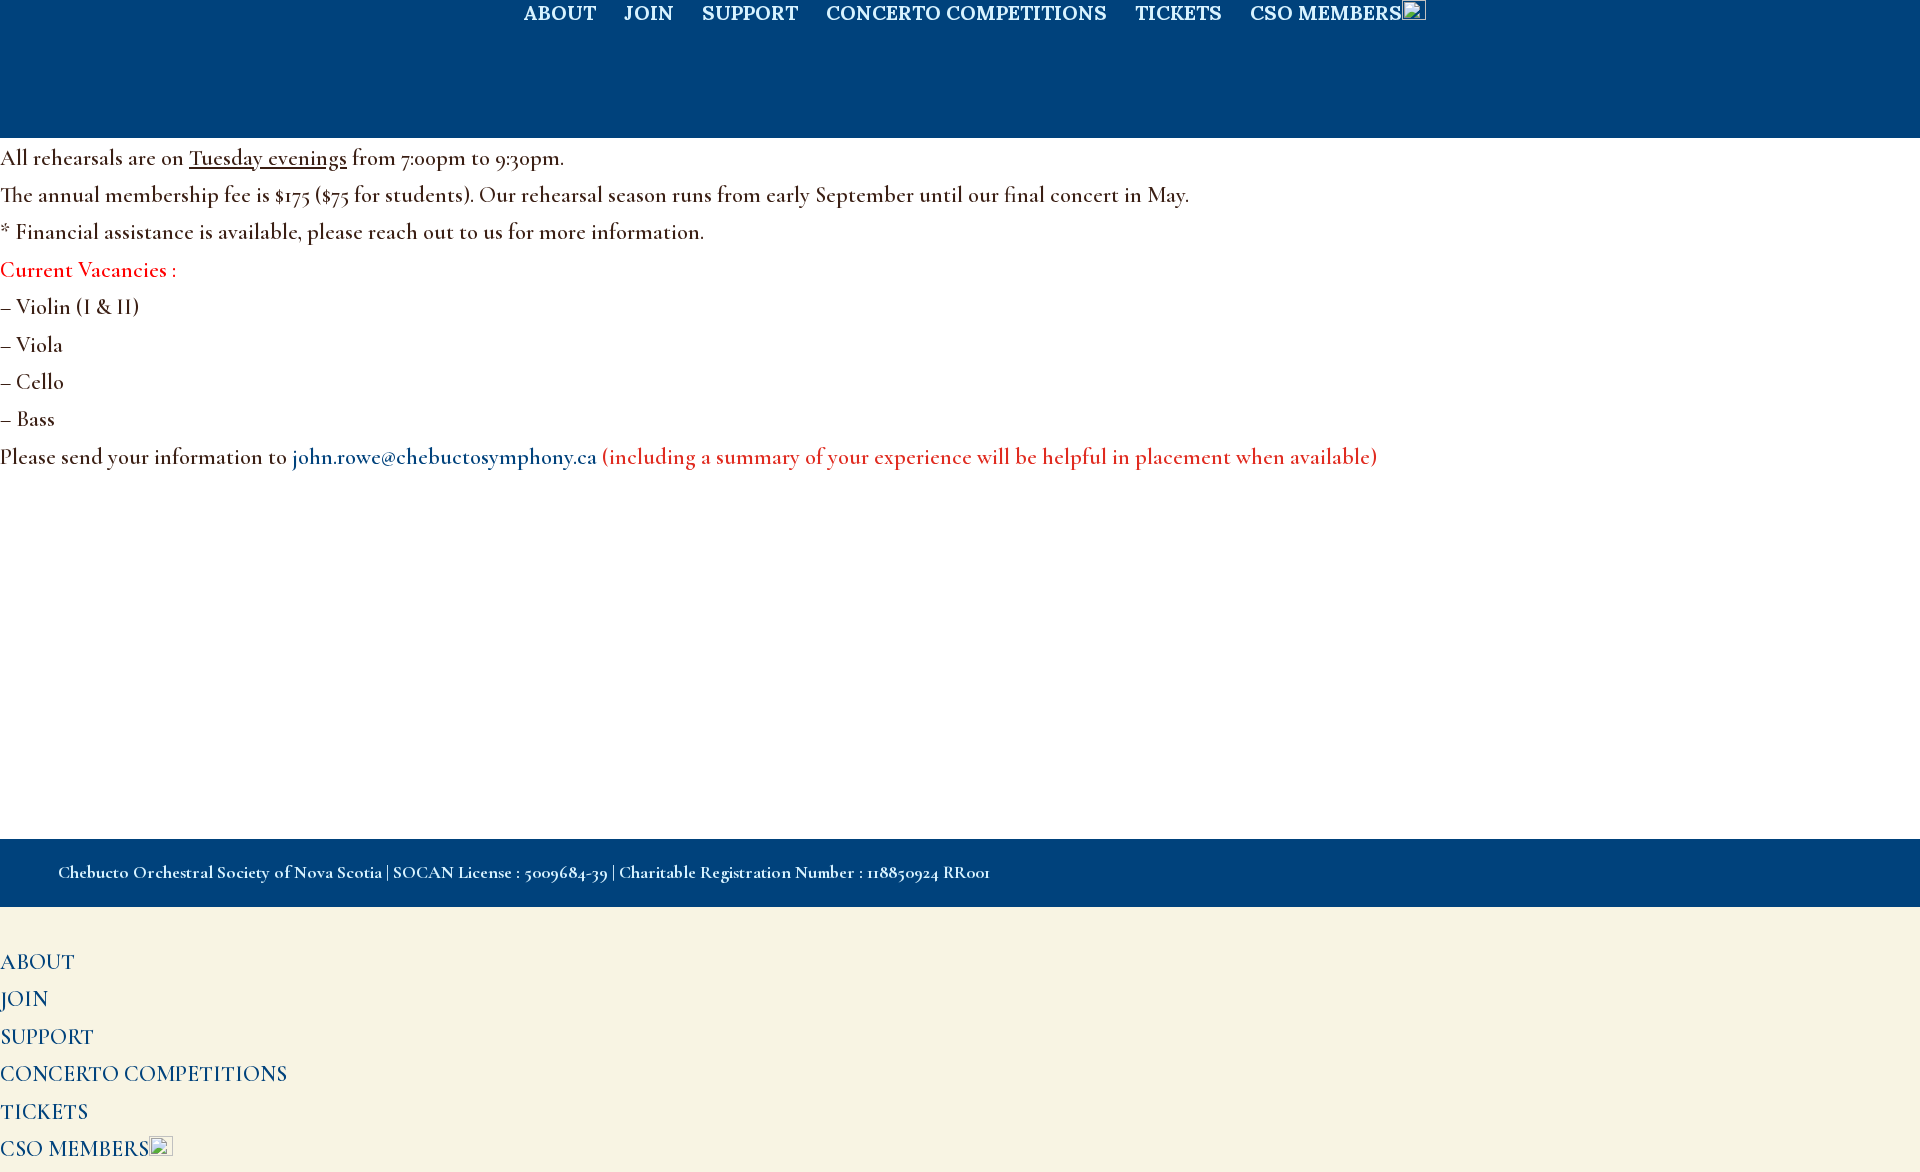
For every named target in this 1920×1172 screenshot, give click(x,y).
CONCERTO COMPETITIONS (966, 15)
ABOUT (559, 15)
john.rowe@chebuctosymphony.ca (834, 457)
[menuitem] (86, 1149)
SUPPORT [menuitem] (47, 1037)
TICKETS (1178, 15)
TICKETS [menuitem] (44, 1112)
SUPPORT (750, 15)
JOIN (649, 15)
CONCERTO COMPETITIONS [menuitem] (143, 1074)
